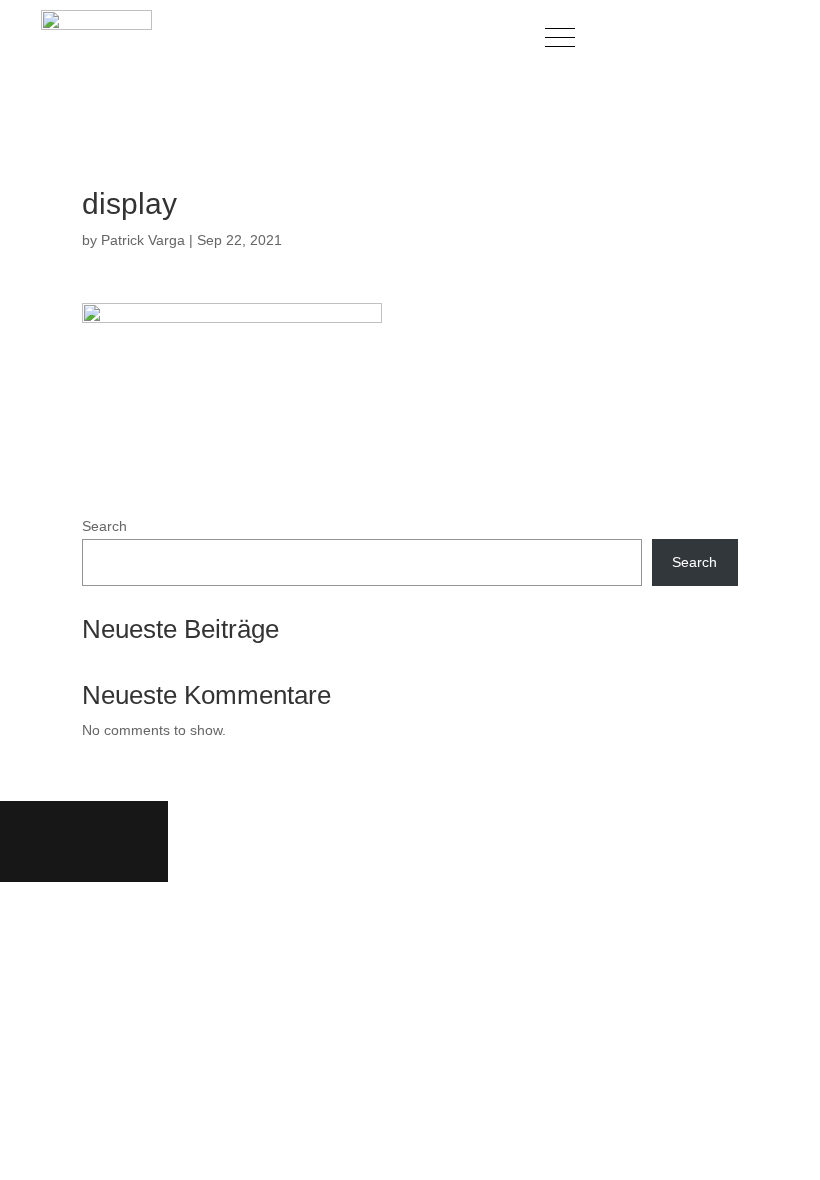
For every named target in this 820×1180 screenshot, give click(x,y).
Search (104, 526)
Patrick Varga (143, 240)
